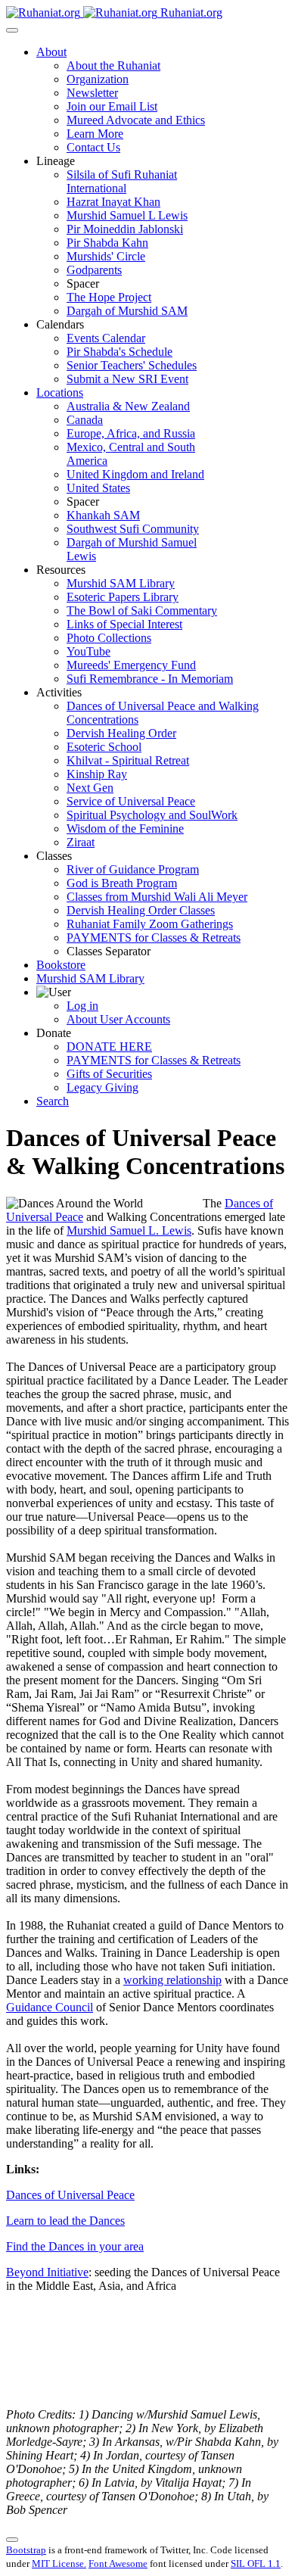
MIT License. (59, 2564)
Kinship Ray (97, 774)
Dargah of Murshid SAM (127, 311)
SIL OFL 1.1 (256, 2564)
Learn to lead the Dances (65, 2221)
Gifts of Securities (109, 1074)
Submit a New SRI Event (127, 379)
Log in (82, 1006)
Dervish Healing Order (121, 733)
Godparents (94, 270)
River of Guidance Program (133, 869)
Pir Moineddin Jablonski (125, 229)
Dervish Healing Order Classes (141, 910)
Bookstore (61, 965)
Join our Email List (112, 106)
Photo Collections (109, 638)
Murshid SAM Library (121, 583)
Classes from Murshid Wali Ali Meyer (157, 897)
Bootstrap (26, 2550)
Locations (60, 392)
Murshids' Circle (106, 256)
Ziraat (81, 842)
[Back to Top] (12, 2540)
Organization (98, 79)
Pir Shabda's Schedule (120, 352)
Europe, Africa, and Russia (131, 433)
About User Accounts (118, 1019)
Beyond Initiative (47, 2272)
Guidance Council (50, 2007)
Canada (85, 420)
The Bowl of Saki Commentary (142, 611)
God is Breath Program (122, 883)
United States (98, 488)
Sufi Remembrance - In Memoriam (150, 679)
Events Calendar (106, 338)
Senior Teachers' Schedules (132, 365)
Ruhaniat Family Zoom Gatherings (150, 924)
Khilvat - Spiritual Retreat (128, 760)
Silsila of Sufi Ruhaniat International (122, 181)
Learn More (95, 134)
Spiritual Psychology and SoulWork (152, 815)
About (51, 52)
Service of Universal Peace (131, 801)
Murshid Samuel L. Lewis (129, 1230)
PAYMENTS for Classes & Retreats (154, 938)
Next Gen (90, 788)
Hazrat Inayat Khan (113, 202)
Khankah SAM (103, 515)
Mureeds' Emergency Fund (131, 665)
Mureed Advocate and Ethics (136, 120)
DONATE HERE (109, 1047)
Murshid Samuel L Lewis (127, 215)
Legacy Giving (102, 1087)
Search (53, 1101)
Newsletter (92, 93)
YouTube (88, 651)
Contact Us (93, 147)
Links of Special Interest (124, 624)
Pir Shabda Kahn (107, 243)
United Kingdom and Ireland (135, 474)
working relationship (172, 1980)
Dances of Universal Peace (70, 2195)
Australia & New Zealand (128, 406)
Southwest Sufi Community (133, 529)
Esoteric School (104, 747)
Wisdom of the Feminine (125, 829)
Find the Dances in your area (75, 2246)
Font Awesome (118, 2564)
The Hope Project (109, 297)
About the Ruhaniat (113, 65)
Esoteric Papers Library (123, 597)
